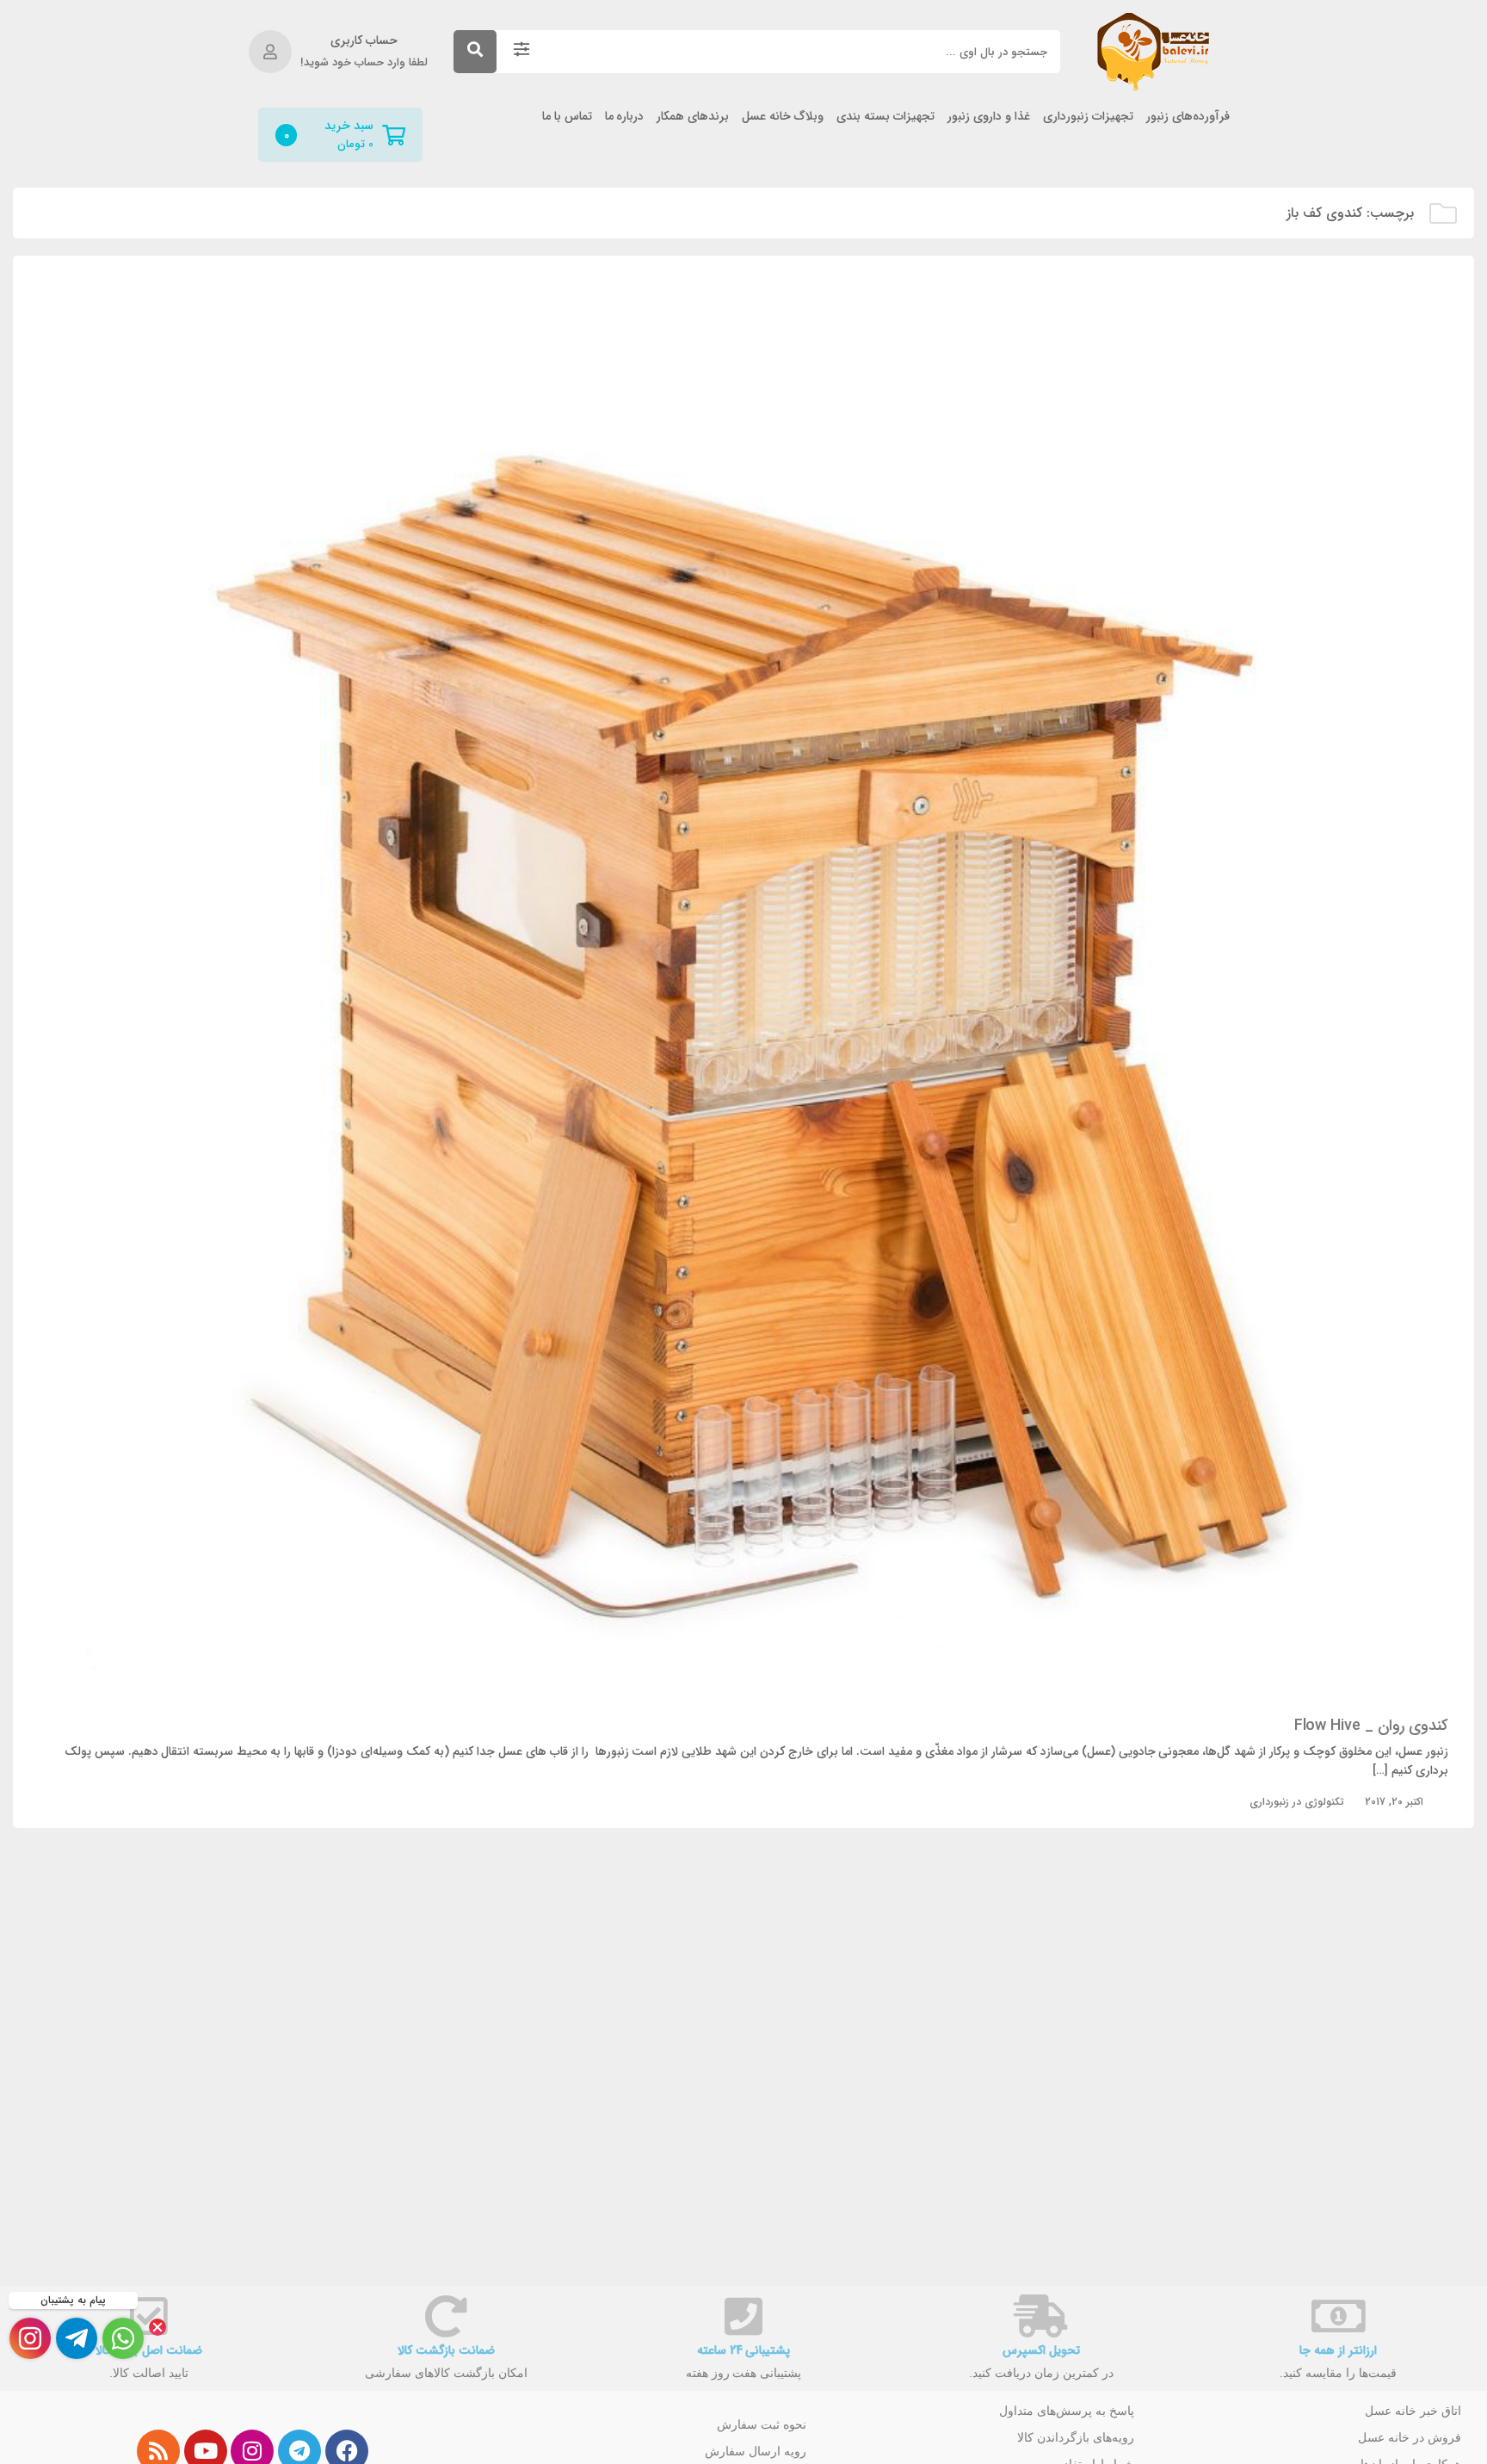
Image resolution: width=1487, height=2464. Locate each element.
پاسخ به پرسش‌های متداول (1067, 2411)
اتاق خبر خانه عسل (1413, 2411)
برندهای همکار (693, 117)
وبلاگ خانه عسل (783, 117)
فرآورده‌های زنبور (1188, 117)
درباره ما (625, 117)
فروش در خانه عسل (1410, 2437)
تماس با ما (567, 117)
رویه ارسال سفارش (756, 2451)
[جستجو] (475, 52)
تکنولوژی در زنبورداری (1297, 1802)
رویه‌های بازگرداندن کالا (1076, 2437)
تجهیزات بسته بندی (885, 117)
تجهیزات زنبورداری (1088, 117)
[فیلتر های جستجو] (521, 52)
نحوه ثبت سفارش (762, 2424)
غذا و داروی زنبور (989, 117)
